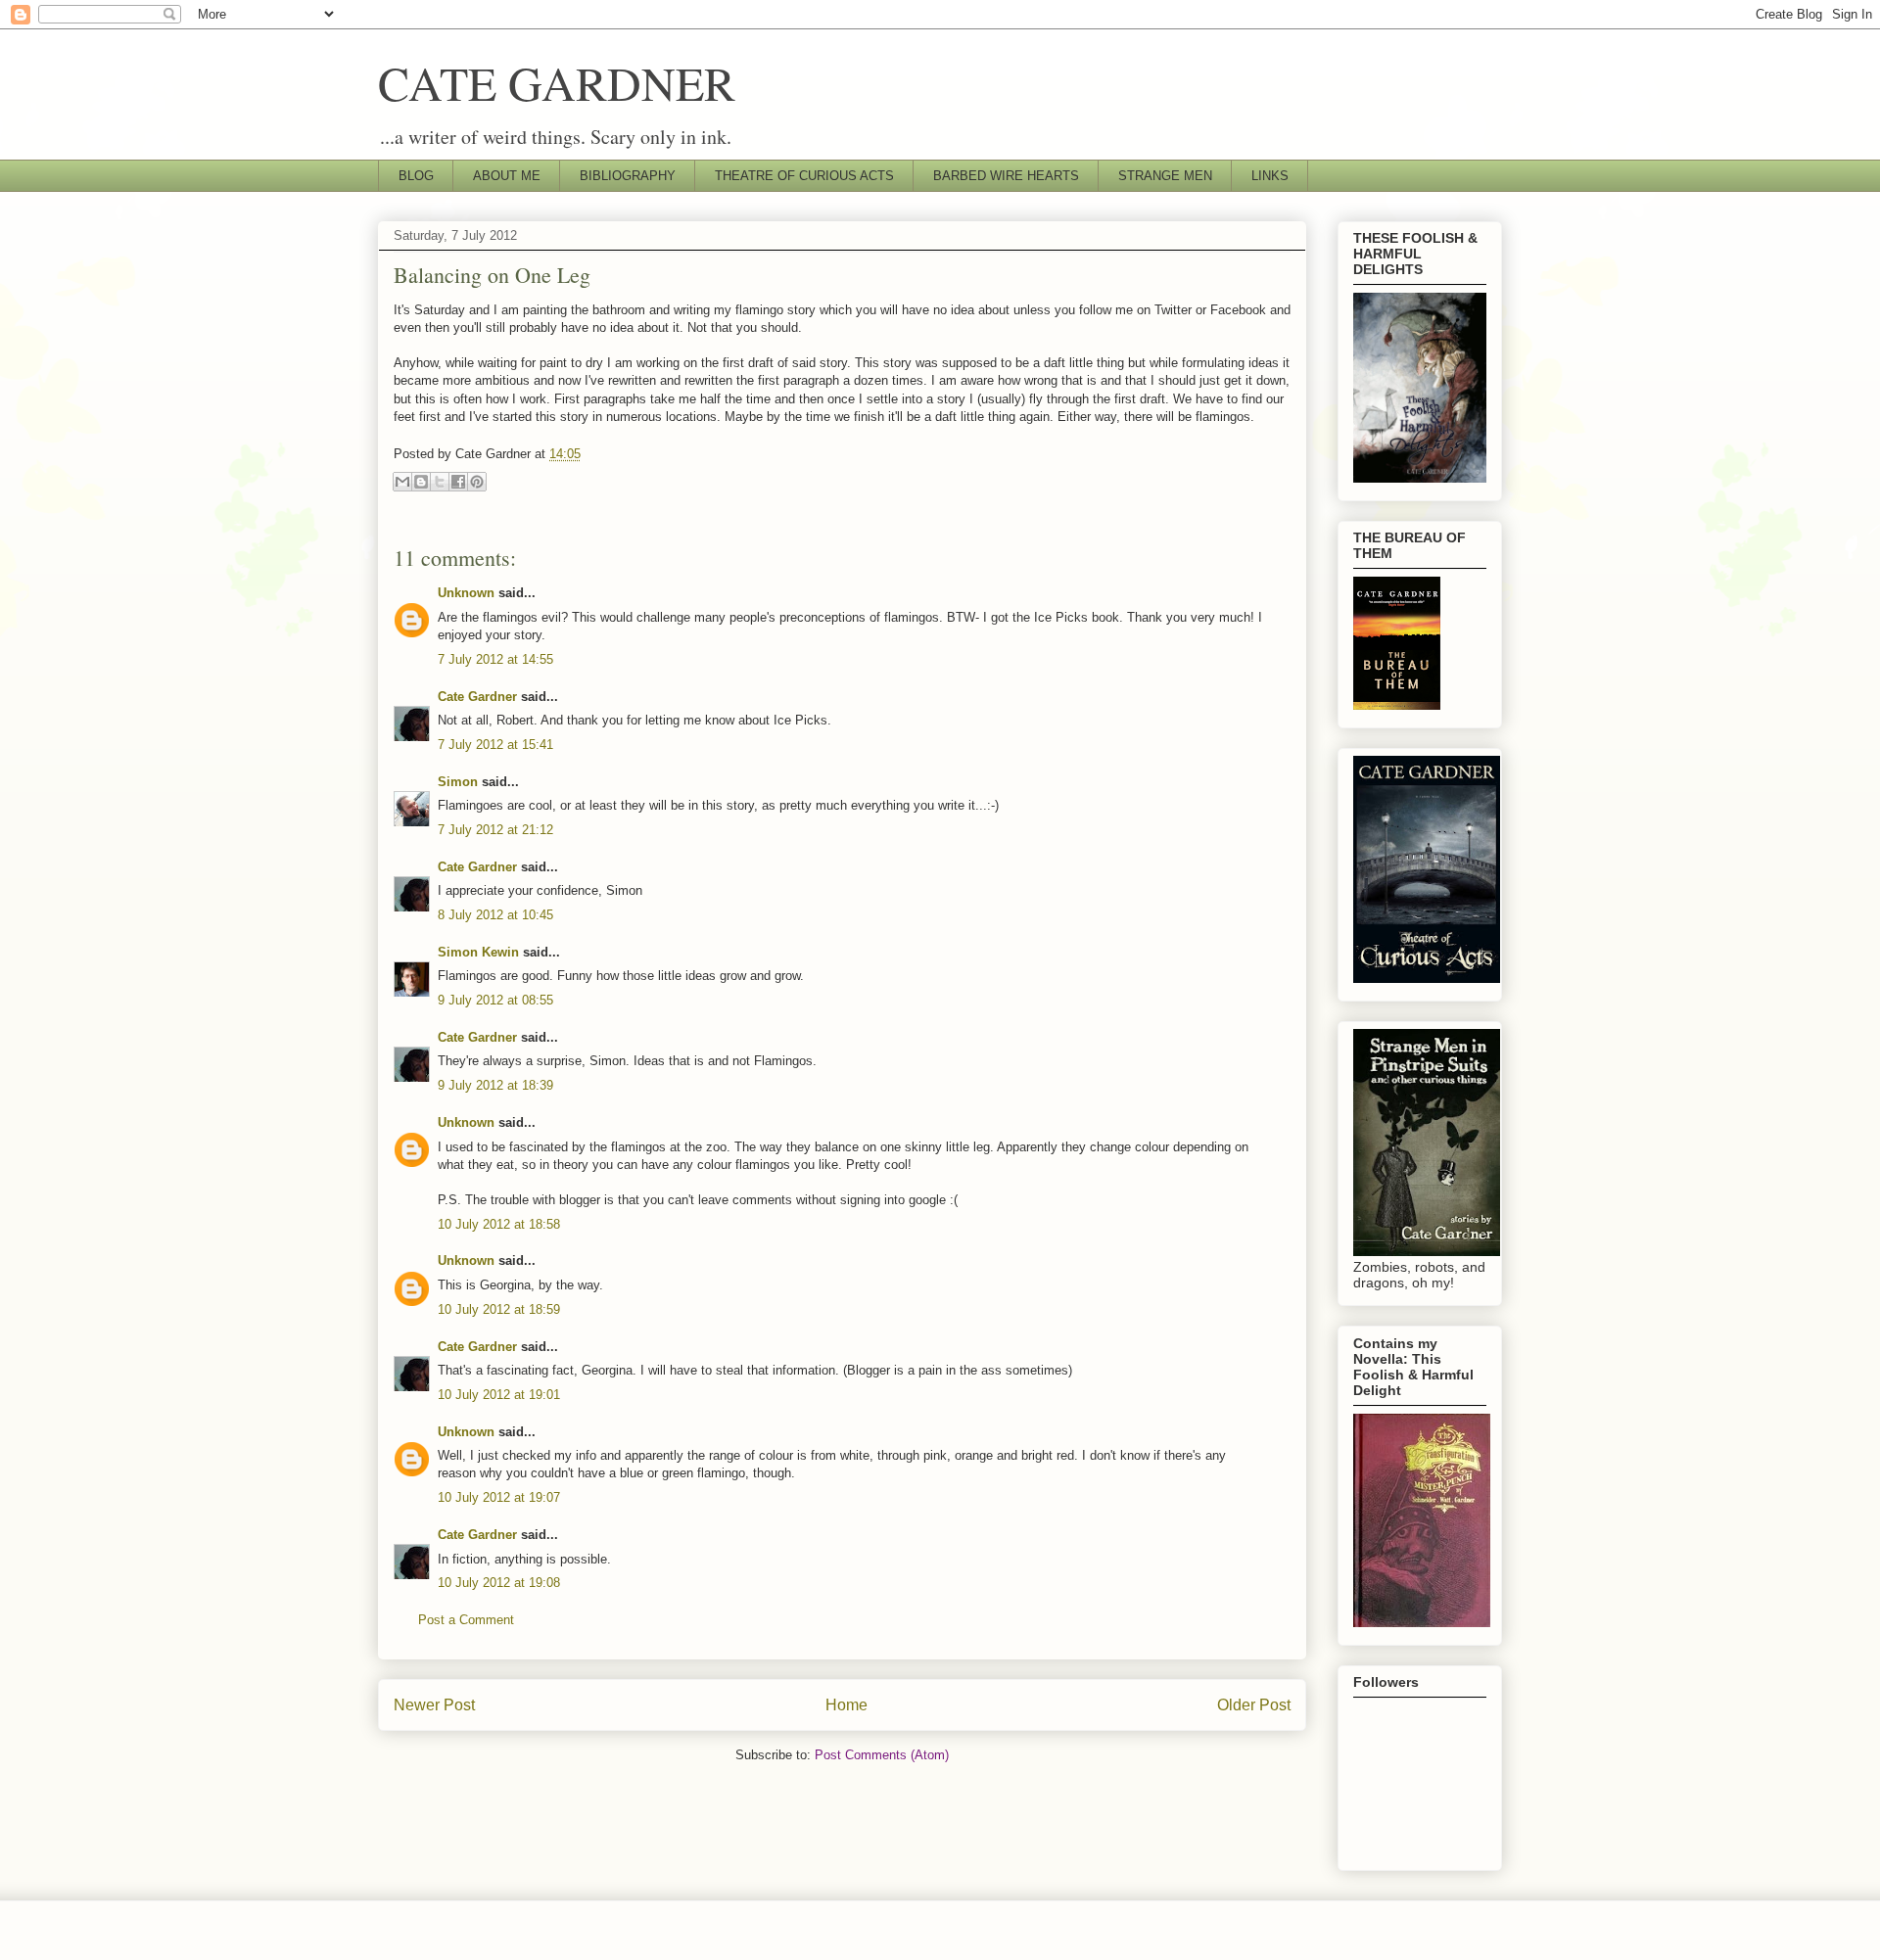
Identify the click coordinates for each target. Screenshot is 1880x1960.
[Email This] (402, 482)
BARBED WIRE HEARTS (1006, 176)
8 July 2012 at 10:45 (495, 915)
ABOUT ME (507, 176)
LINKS (1270, 176)
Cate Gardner (477, 697)
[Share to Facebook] (458, 482)
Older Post (1254, 1705)
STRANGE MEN (1165, 176)
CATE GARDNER (557, 82)
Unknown (466, 593)
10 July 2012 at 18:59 (499, 1309)
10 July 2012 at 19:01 (499, 1395)
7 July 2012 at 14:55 (495, 659)
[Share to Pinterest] (477, 482)
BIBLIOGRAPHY (628, 176)
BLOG (416, 176)
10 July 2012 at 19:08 (499, 1583)
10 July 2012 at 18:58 (499, 1224)
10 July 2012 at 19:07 (499, 1497)
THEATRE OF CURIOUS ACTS (804, 176)
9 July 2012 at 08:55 (495, 1000)
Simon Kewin (478, 952)
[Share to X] (440, 482)
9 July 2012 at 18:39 (495, 1085)
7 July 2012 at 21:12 (495, 830)
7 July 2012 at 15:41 (495, 745)
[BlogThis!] (421, 482)
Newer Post (434, 1705)
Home (846, 1705)
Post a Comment (466, 1620)
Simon (458, 782)
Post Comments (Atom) (882, 1755)
